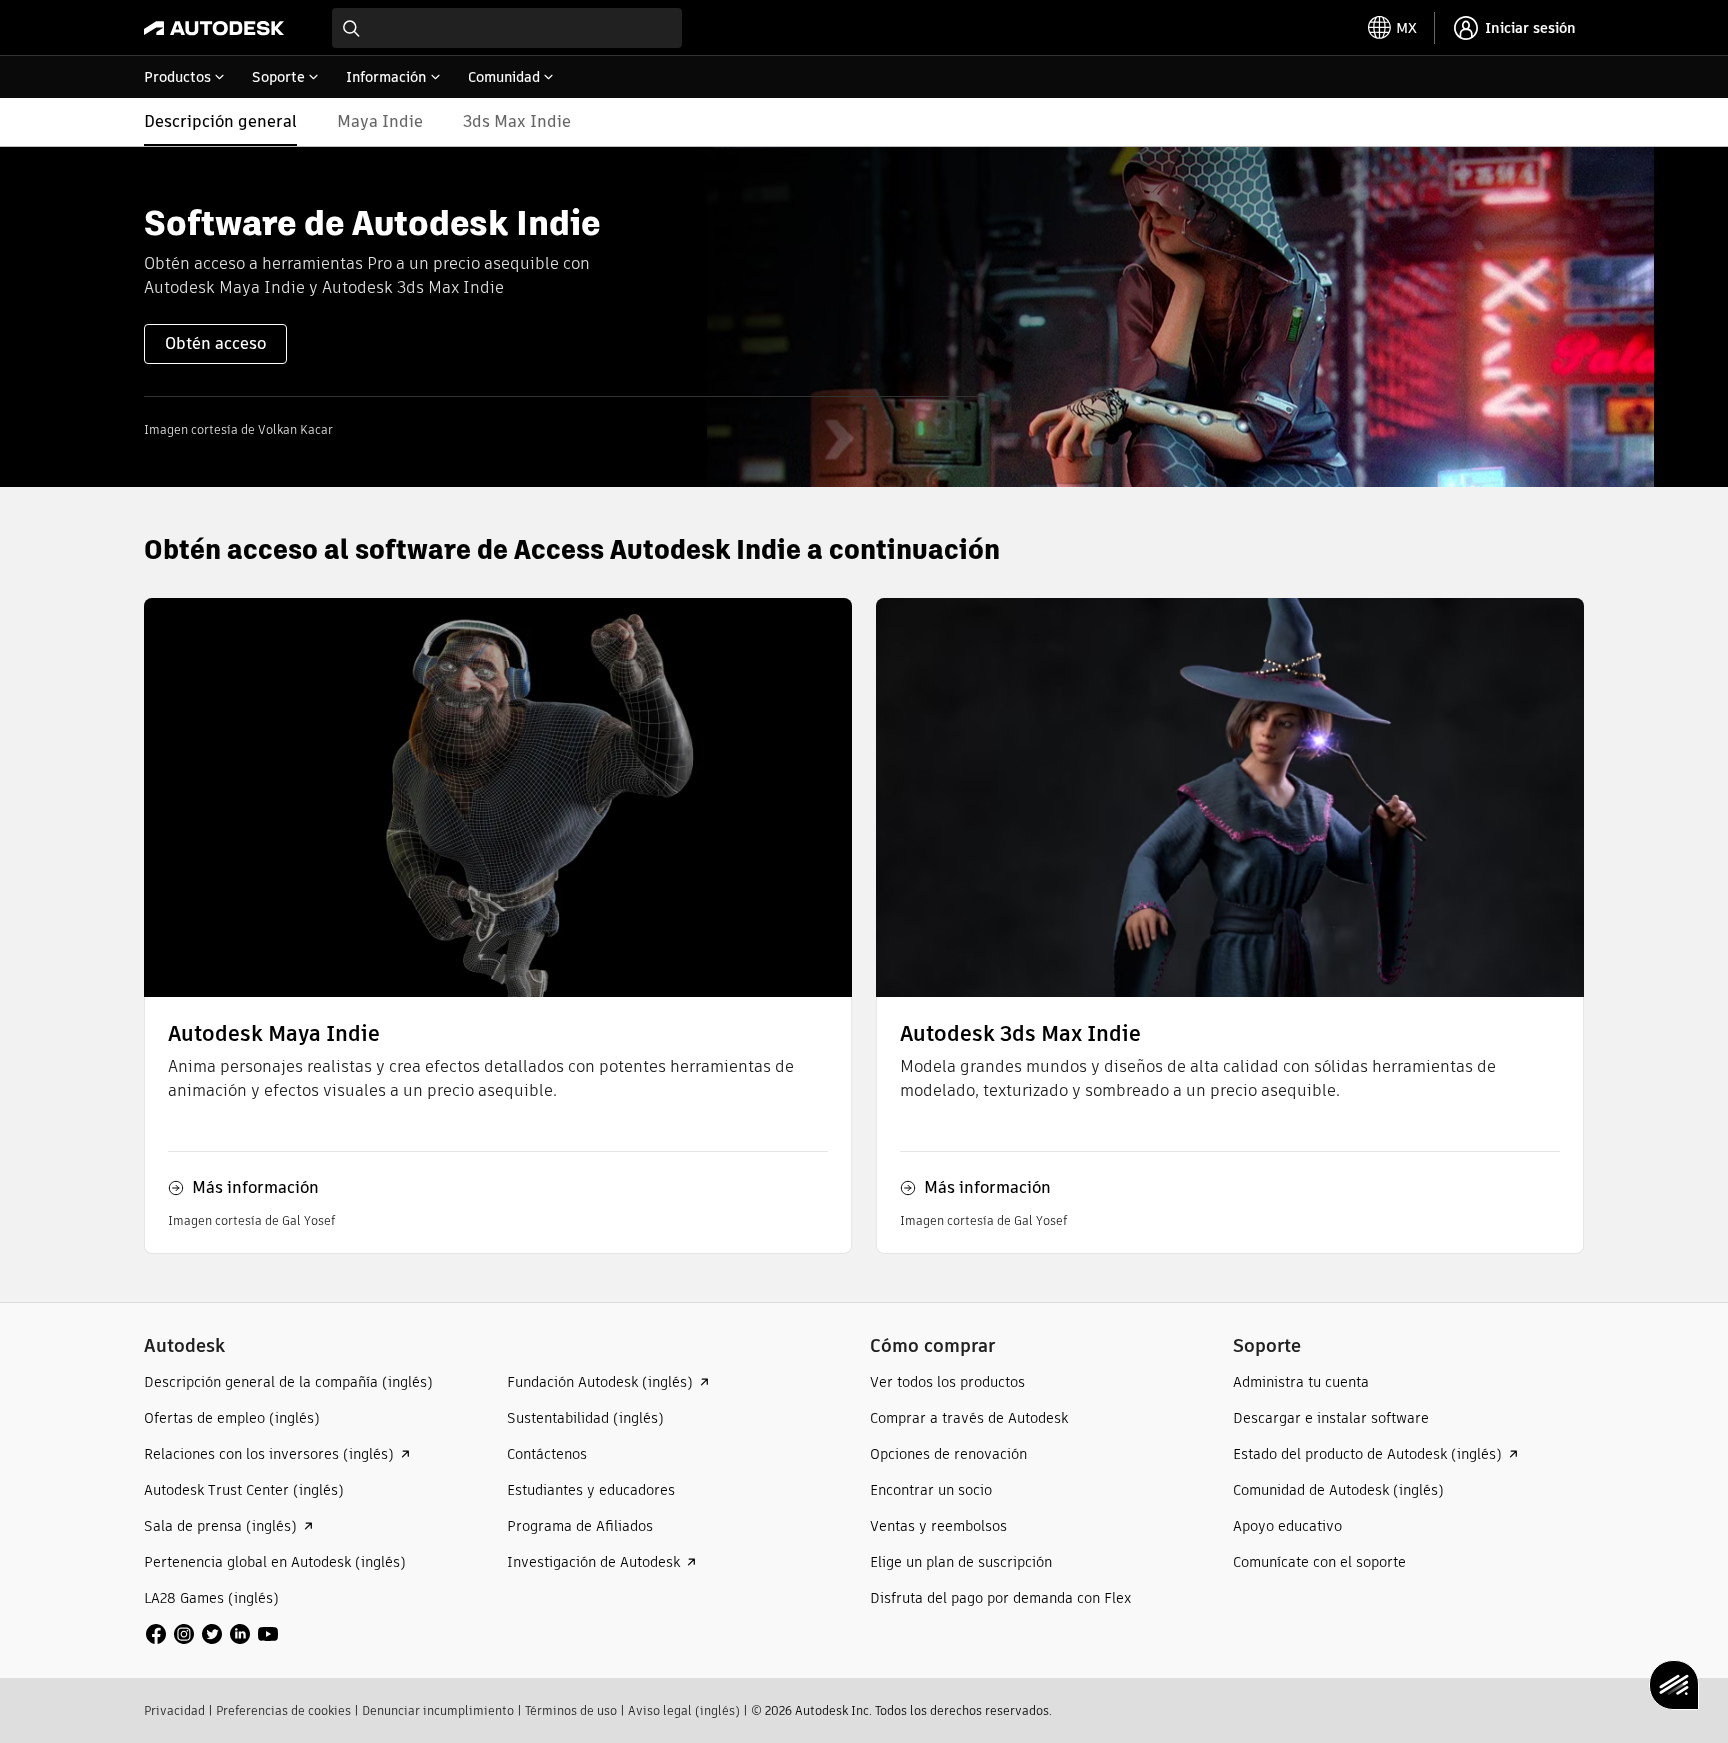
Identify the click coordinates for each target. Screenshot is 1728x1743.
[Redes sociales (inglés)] (212, 1632)
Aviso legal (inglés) (684, 1710)
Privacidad (174, 1710)
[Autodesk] (214, 28)
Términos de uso (571, 1710)
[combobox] (507, 28)
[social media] (212, 1634)
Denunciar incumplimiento (438, 1710)
